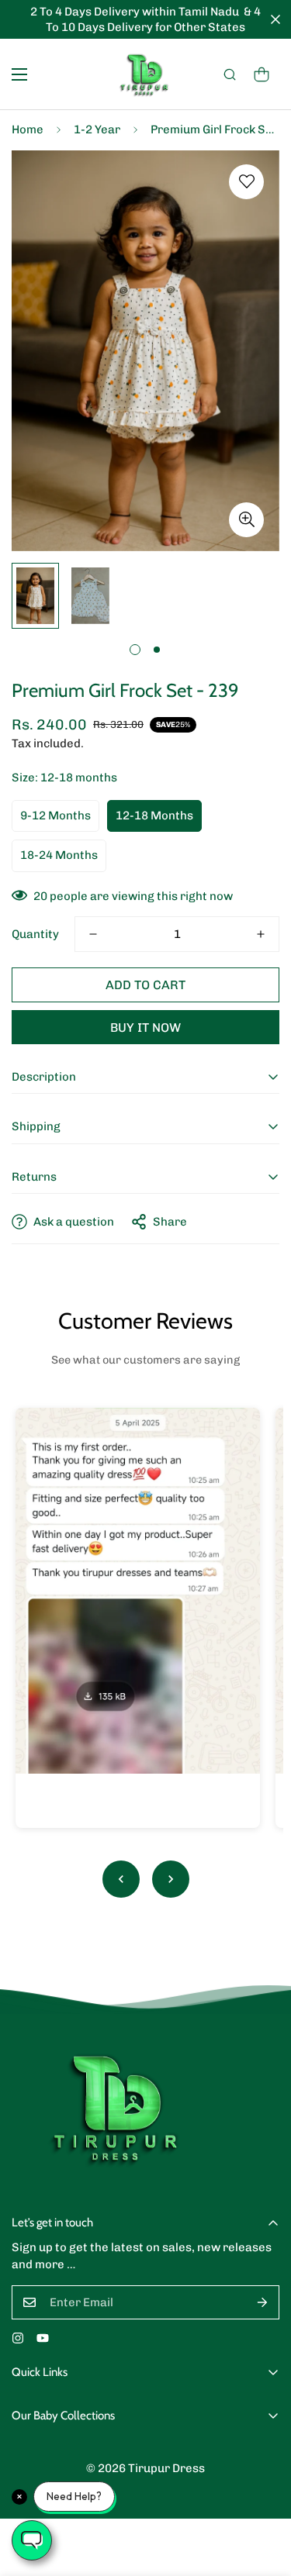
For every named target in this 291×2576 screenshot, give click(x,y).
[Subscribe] (262, 2302)
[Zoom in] (246, 520)
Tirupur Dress (166, 2468)
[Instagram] (18, 2338)
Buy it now (145, 1028)
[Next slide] (171, 1879)
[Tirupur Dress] (145, 74)
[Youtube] (43, 2338)
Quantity (35, 934)
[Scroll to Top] (263, 2494)
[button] (262, 74)
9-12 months (55, 816)
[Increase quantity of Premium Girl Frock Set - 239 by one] (261, 934)
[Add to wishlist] (246, 182)
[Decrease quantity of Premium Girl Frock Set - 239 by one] (93, 934)
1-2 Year (97, 129)
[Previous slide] (121, 1879)
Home (28, 129)
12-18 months (154, 816)
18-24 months (59, 855)
